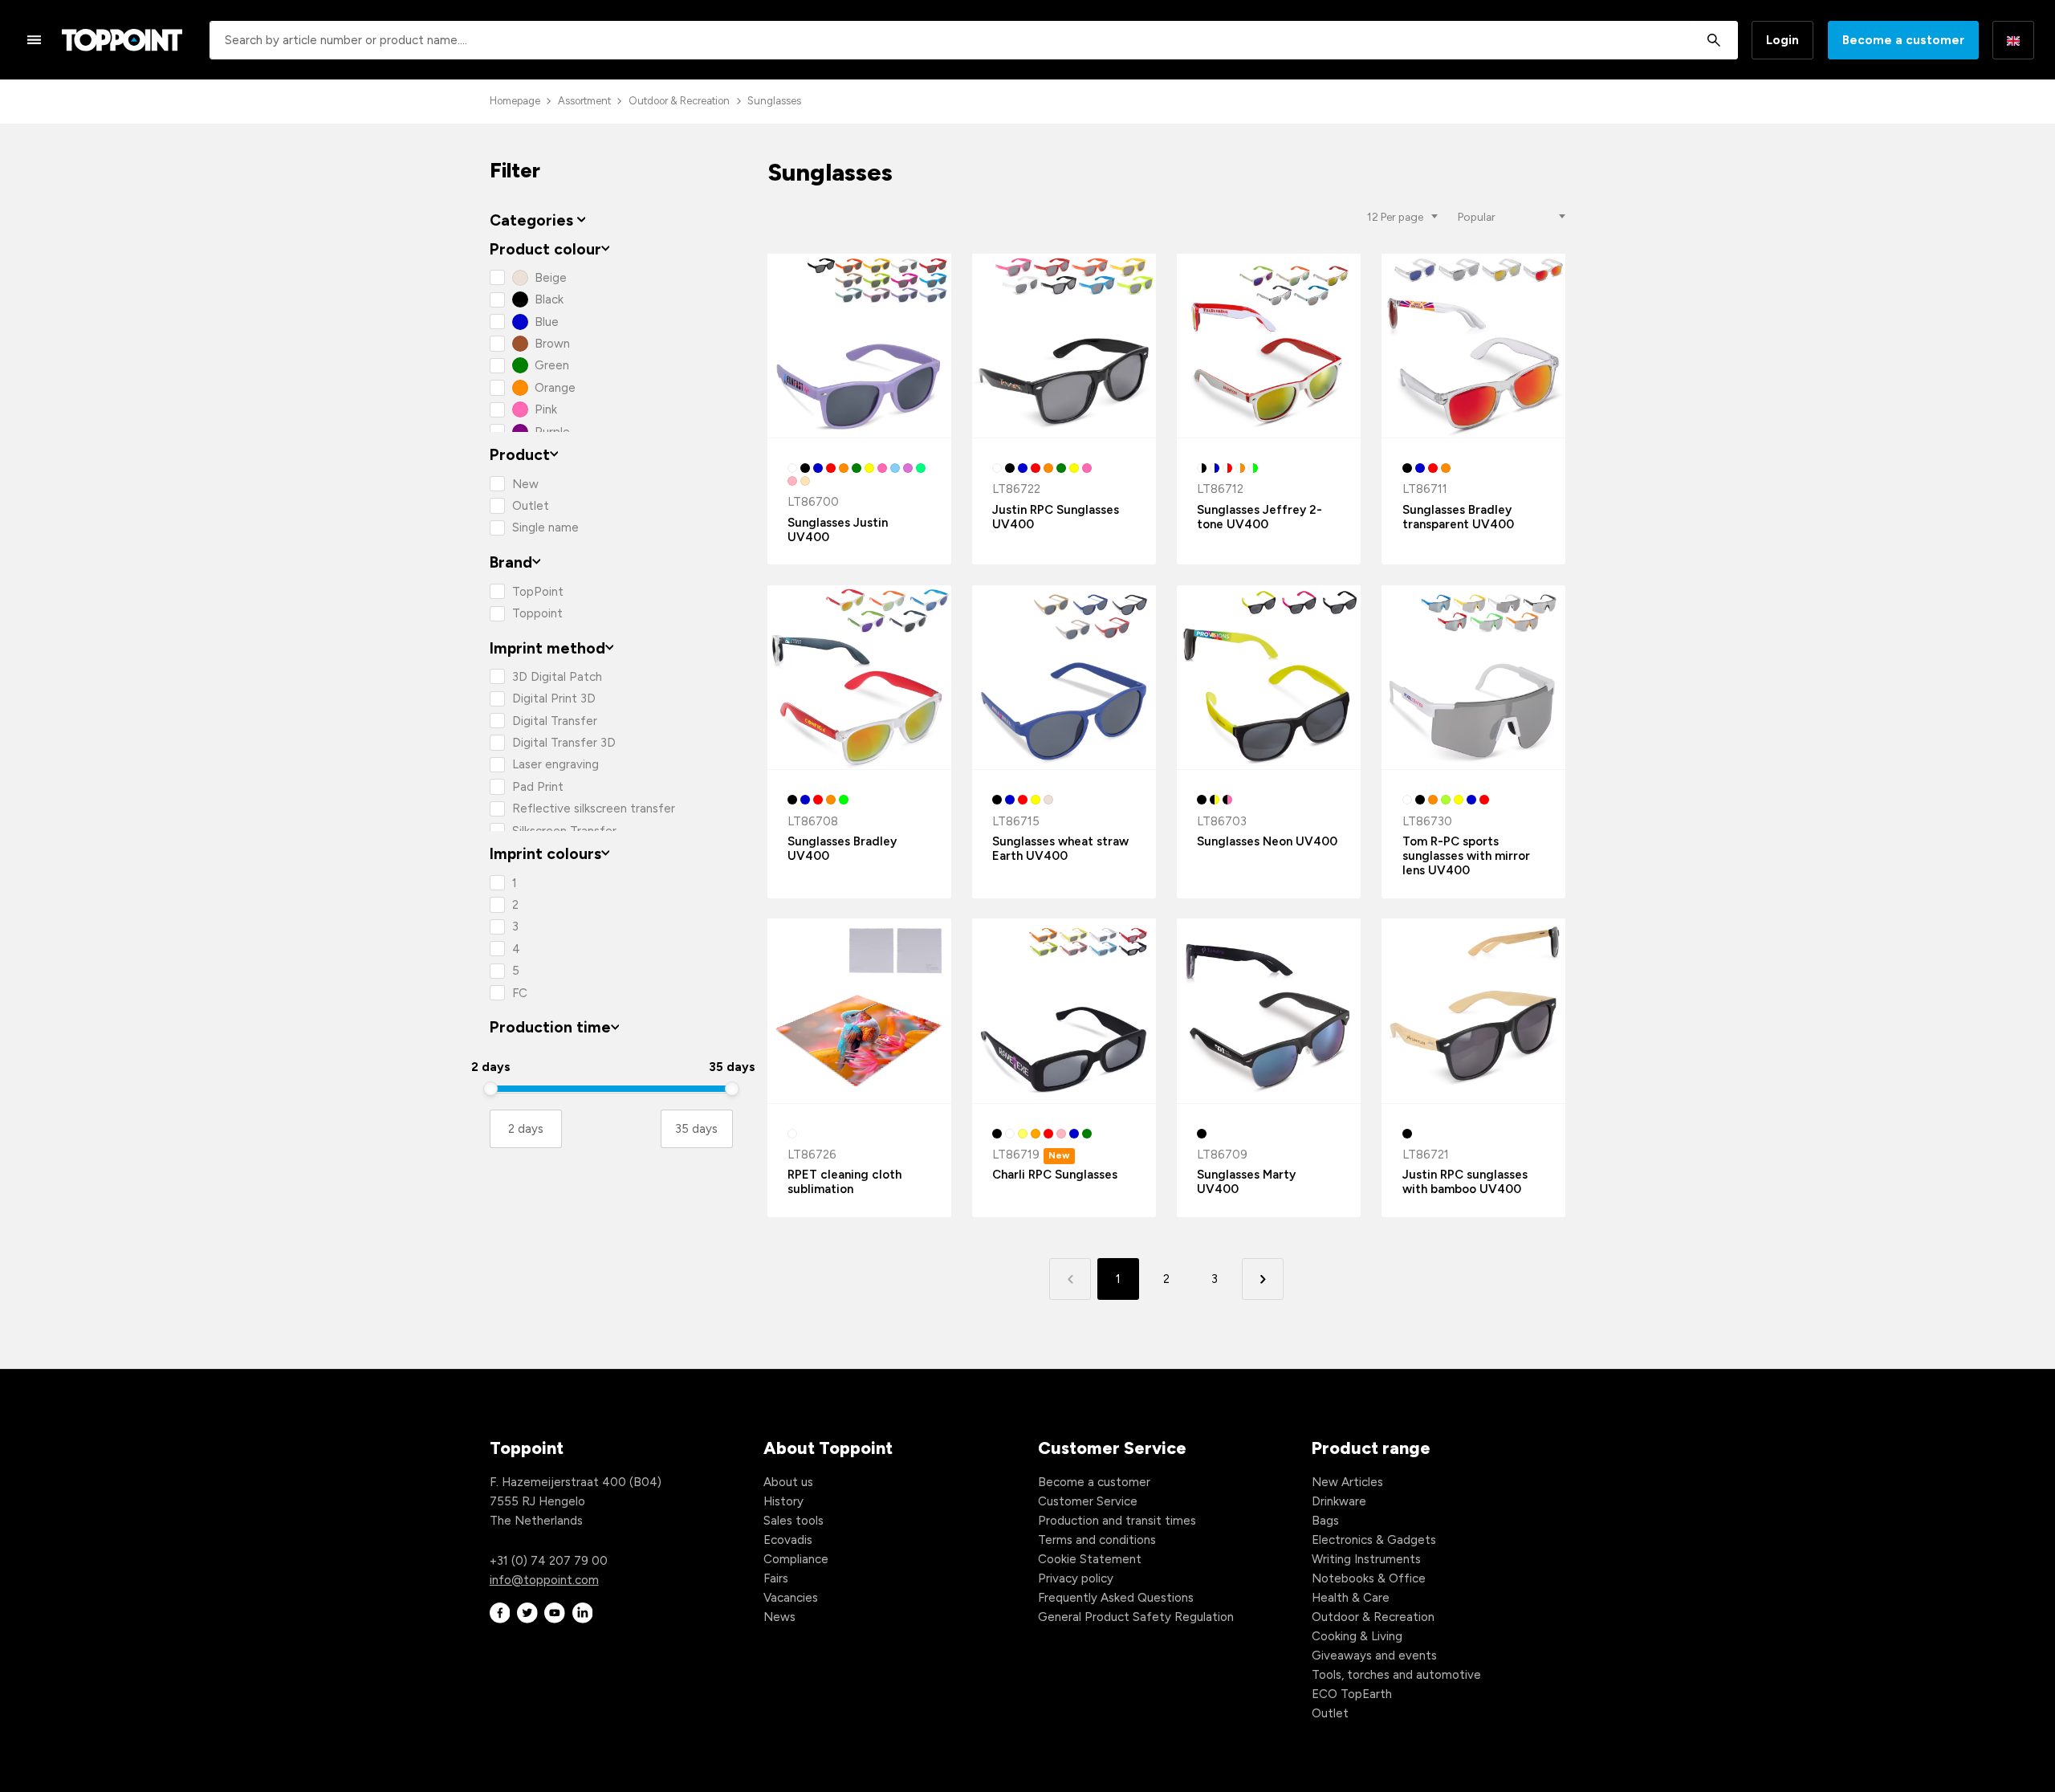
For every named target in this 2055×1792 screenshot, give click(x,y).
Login (1782, 40)
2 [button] (1166, 1279)
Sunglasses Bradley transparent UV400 (1458, 517)
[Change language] (2013, 40)
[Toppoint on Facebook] (500, 1613)
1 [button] (1118, 1279)
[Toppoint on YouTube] (555, 1613)
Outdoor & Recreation (679, 101)
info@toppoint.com (544, 1580)
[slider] (490, 1089)
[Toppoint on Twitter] (527, 1613)
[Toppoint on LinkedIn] (583, 1613)
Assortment (584, 101)
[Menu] (35, 39)
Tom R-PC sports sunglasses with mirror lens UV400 (1466, 856)
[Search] (1713, 40)
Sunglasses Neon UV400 (1267, 841)
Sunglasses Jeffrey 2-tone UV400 (1259, 517)
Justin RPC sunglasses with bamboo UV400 (1465, 1182)
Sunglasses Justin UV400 (838, 530)
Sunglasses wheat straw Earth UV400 (1060, 849)
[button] (1262, 1279)
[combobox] (974, 40)
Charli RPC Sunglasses (1055, 1175)
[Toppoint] (122, 40)
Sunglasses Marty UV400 (1246, 1182)
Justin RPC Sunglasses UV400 (1056, 517)
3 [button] (1215, 1279)
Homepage (515, 101)
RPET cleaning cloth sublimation (844, 1182)
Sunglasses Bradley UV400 (842, 849)
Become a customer (1903, 40)
